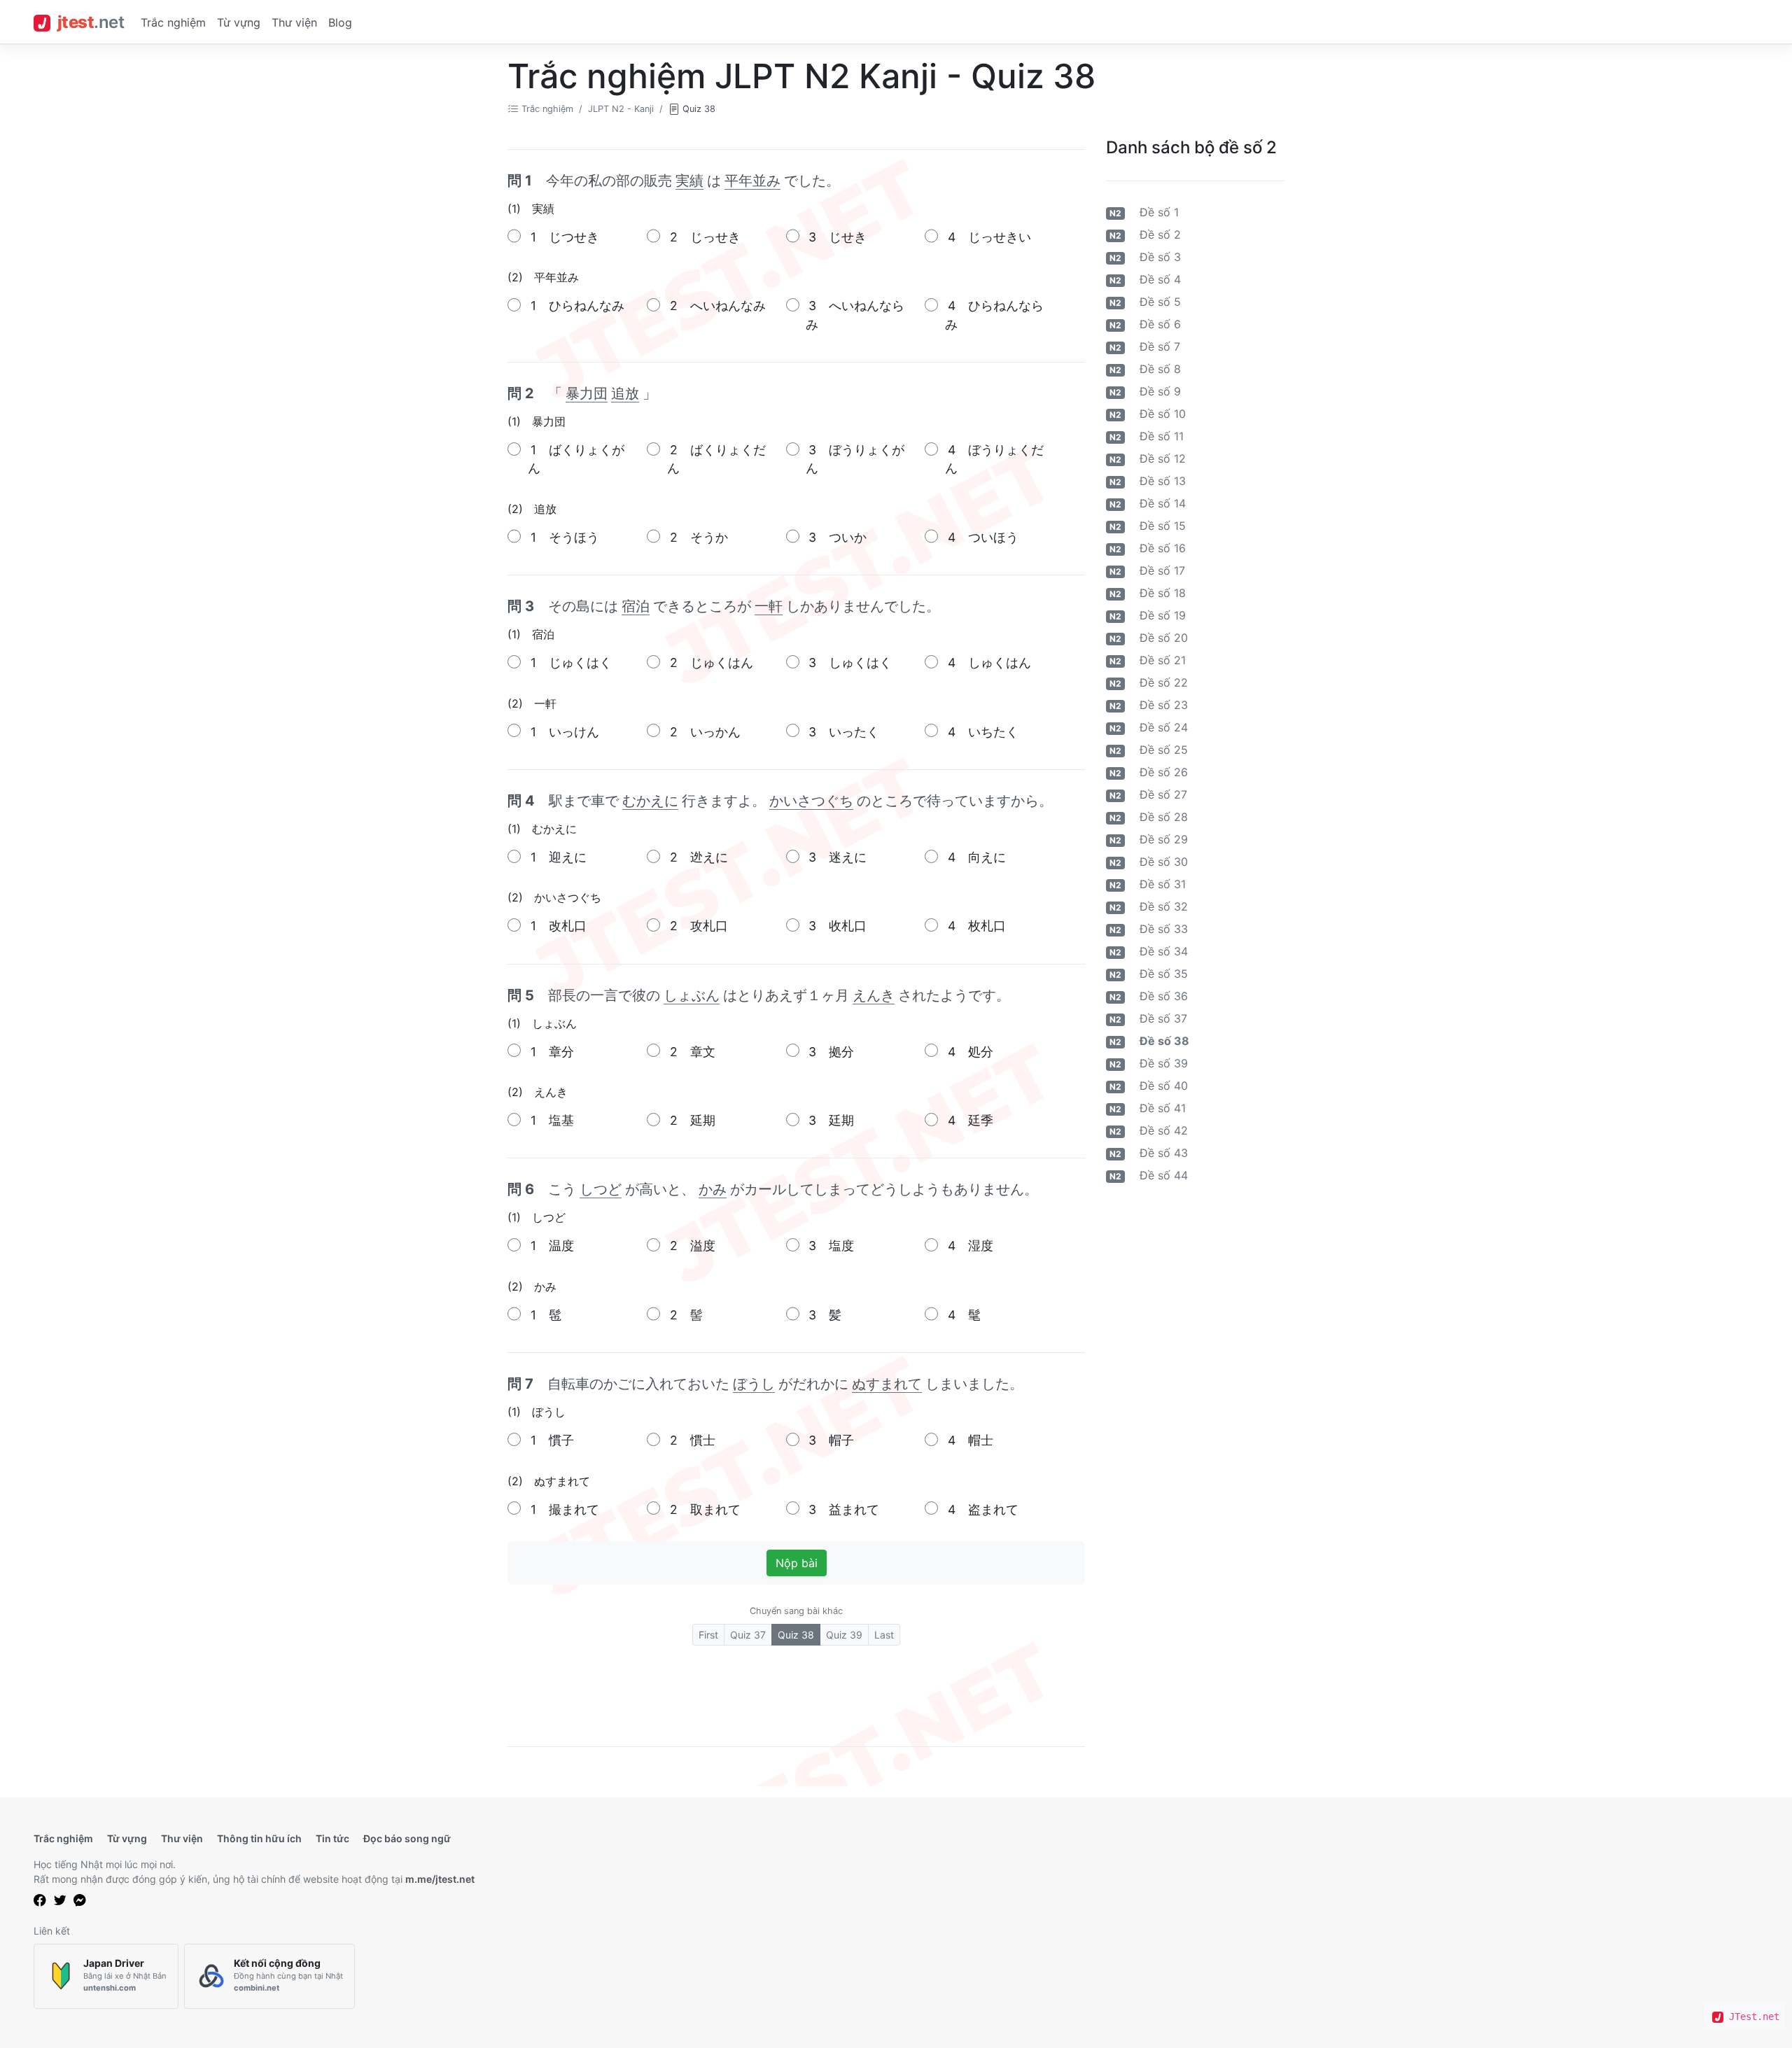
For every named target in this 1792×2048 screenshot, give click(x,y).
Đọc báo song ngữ (407, 1838)
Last (884, 1635)
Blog (340, 22)
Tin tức (332, 1838)
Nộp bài (797, 1563)
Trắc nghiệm (173, 22)
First (708, 1635)
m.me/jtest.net (440, 1879)
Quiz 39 (844, 1635)
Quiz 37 (748, 1635)
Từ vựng (239, 22)
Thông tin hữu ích (259, 1838)
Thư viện (294, 22)
